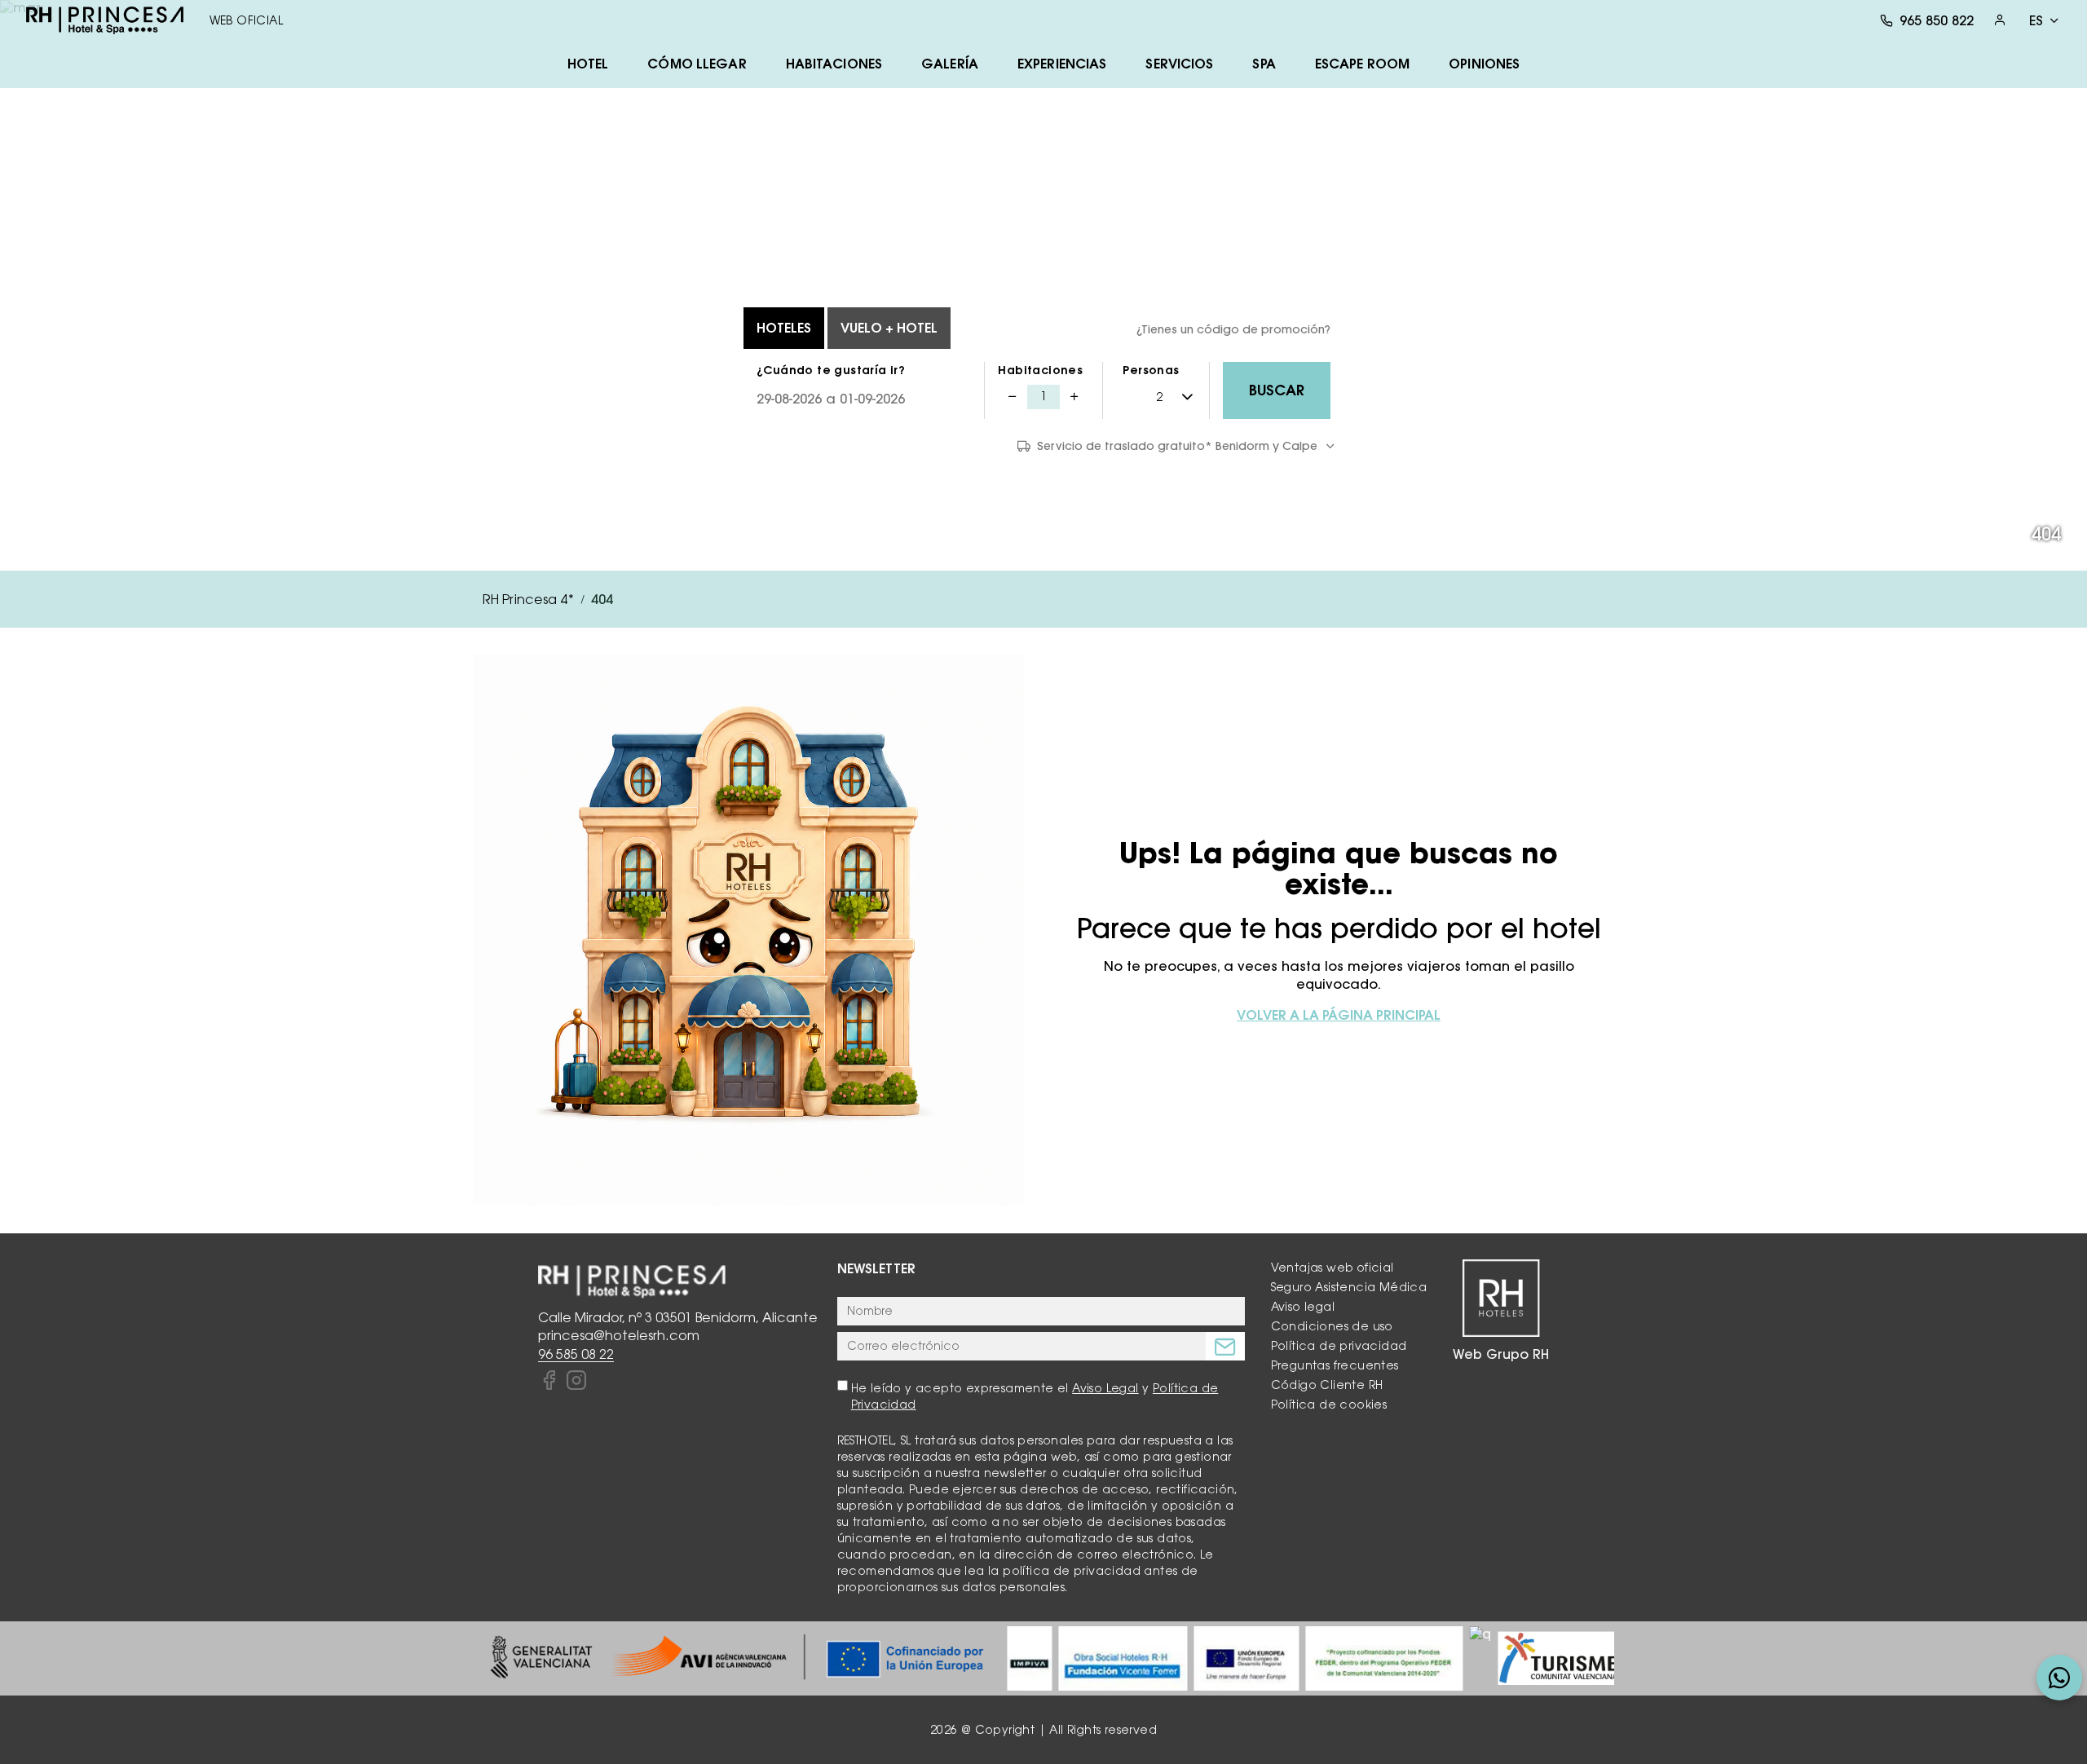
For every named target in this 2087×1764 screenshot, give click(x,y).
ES (2036, 20)
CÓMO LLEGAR (697, 64)
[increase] (1074, 397)
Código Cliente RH (1327, 1385)
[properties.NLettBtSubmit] (1225, 1346)
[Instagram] (576, 1381)
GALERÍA (950, 64)
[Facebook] (549, 1381)
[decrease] (1013, 397)
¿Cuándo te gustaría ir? (831, 370)
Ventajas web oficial (1333, 1268)
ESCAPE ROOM (1362, 64)
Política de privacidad (1339, 1346)
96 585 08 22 (576, 1354)
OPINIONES (1484, 64)
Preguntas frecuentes (1335, 1365)
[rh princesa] (105, 20)
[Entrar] (2000, 20)
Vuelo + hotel (889, 328)
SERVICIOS (1179, 64)
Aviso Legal (1105, 1388)
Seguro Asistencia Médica (1349, 1287)
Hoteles (784, 328)
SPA (1264, 64)
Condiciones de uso (1332, 1326)
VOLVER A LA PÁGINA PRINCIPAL (1339, 1015)
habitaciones (834, 64)
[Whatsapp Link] (2059, 1678)
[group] (737, 1658)
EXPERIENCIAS (1062, 64)
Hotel (588, 64)
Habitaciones (1040, 370)
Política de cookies (1329, 1405)
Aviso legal (1303, 1307)
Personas (1151, 370)
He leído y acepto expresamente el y (1035, 1396)
